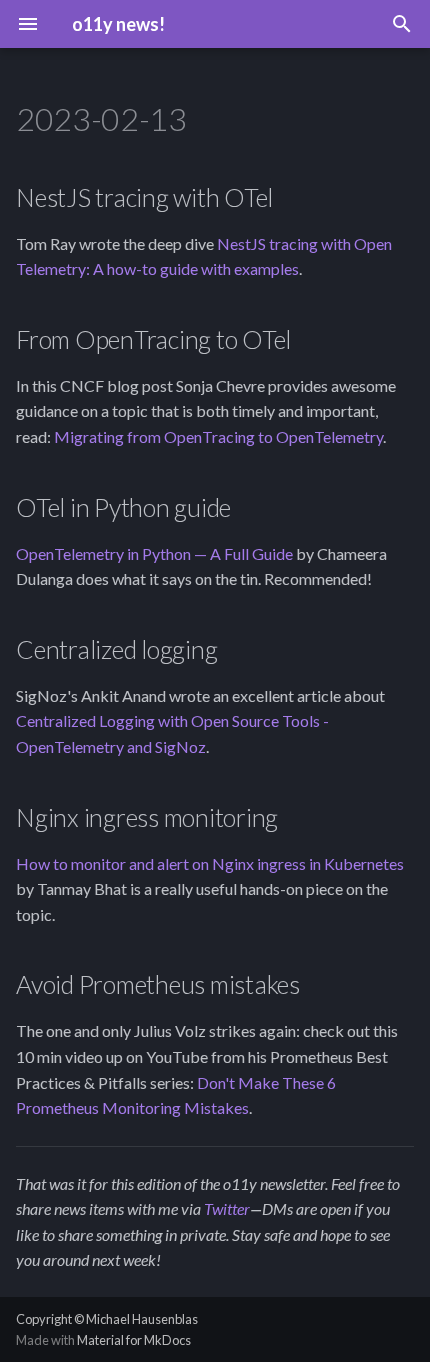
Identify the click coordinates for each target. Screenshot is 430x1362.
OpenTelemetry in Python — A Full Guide (154, 553)
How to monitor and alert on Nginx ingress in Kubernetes (210, 863)
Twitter (227, 1208)
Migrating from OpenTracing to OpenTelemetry (218, 436)
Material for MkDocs (134, 1340)
